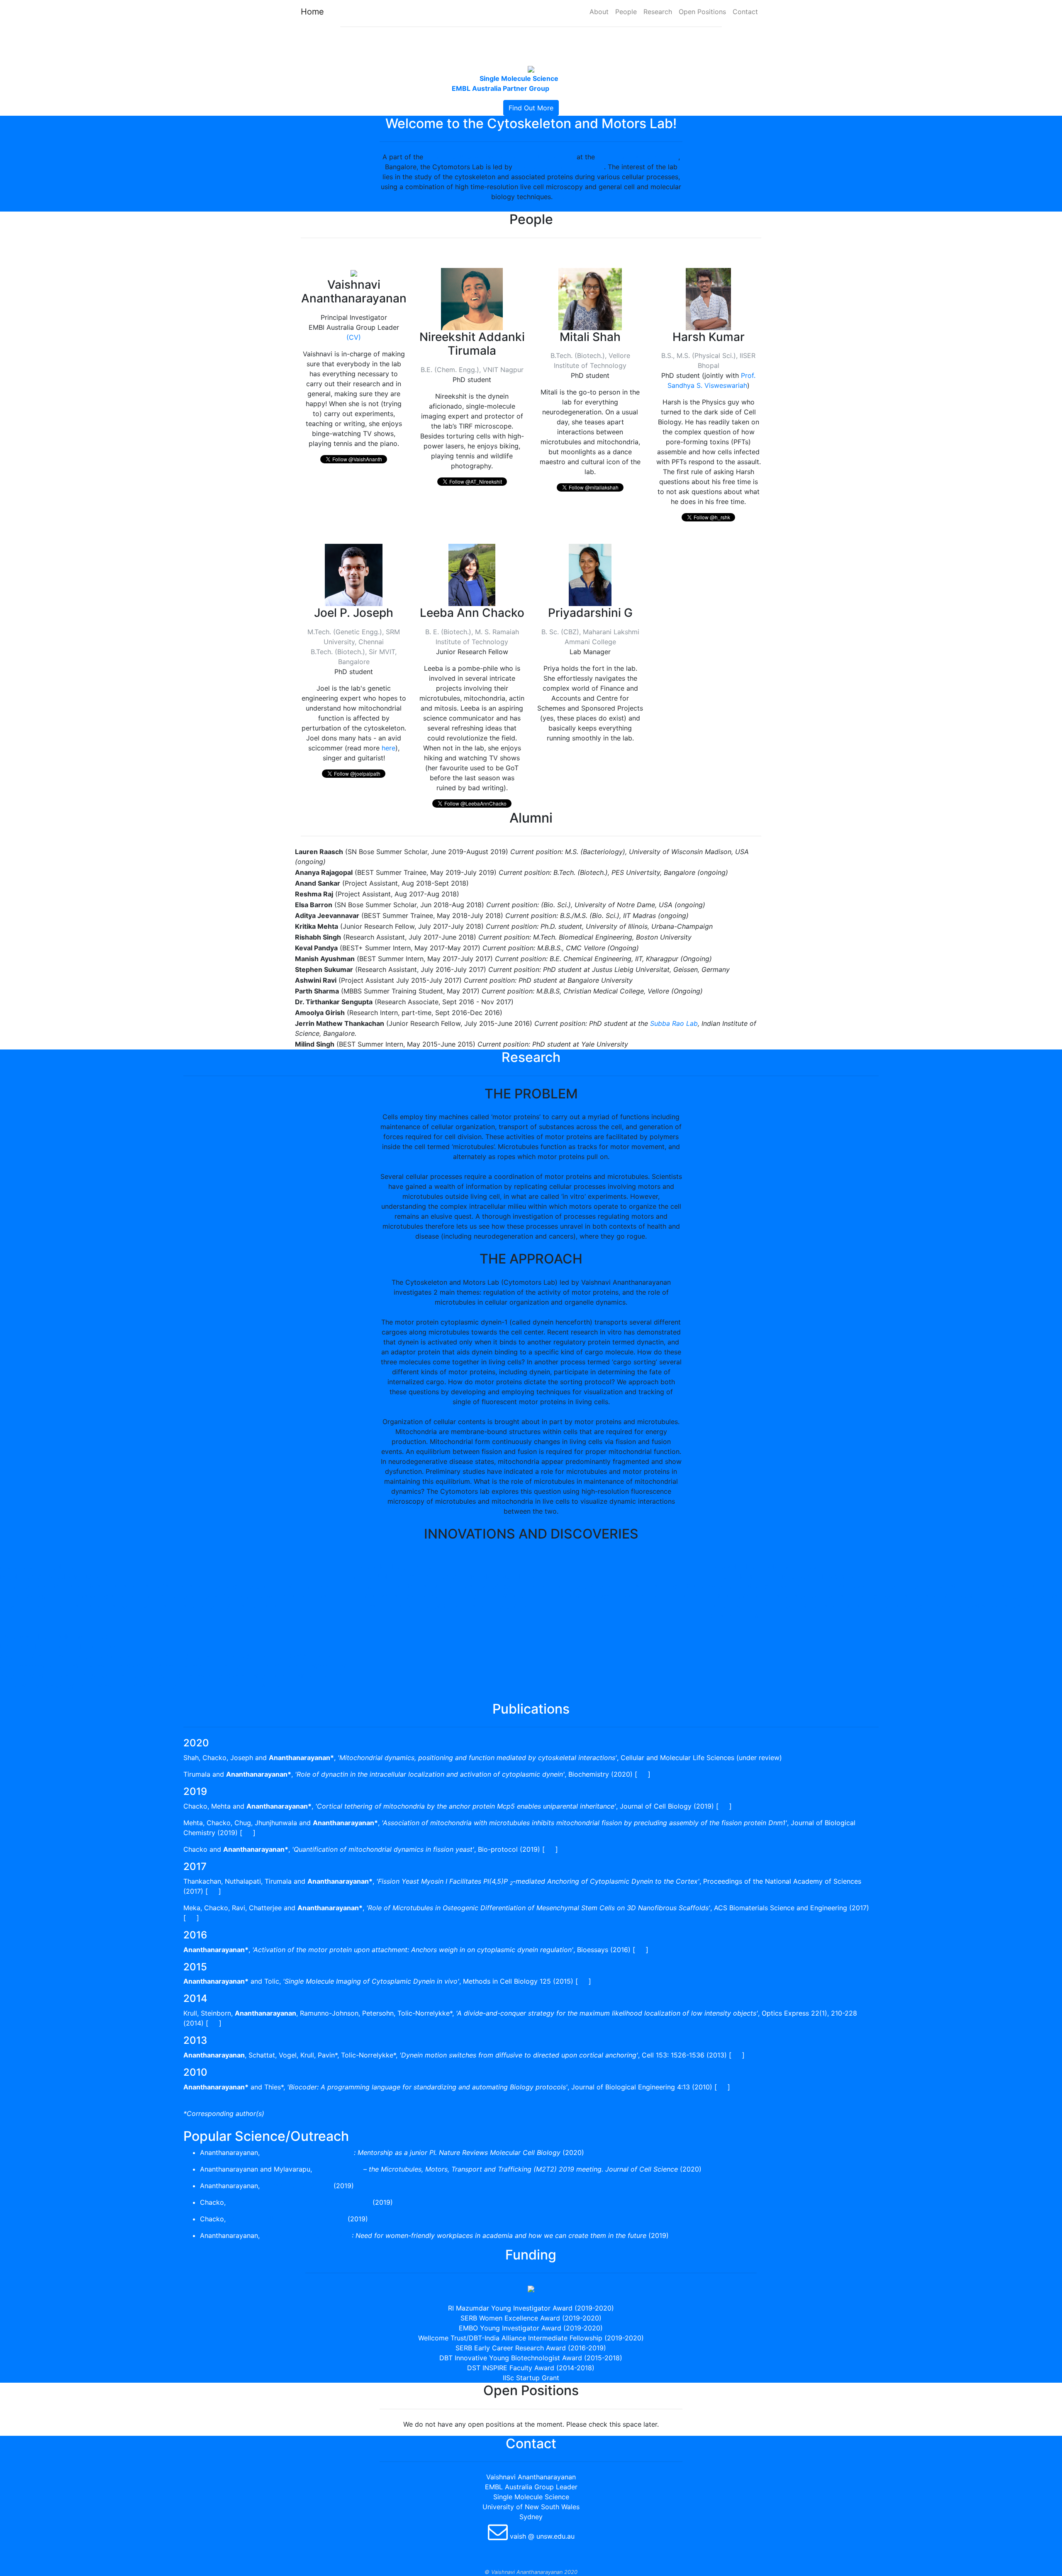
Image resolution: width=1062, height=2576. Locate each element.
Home (312, 12)
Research (658, 12)
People (626, 12)
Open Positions (702, 12)
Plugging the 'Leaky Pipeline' (307, 2235)
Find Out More (531, 108)
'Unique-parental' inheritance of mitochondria (299, 2202)
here (389, 748)
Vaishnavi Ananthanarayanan (559, 167)
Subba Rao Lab (674, 1023)
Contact (745, 12)
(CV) (354, 337)
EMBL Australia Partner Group (501, 88)
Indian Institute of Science (638, 157)
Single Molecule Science (519, 78)
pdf (643, 1774)
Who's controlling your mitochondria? (287, 2219)
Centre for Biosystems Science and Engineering (500, 157)
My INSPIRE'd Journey (297, 2186)
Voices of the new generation (308, 2152)
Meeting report (338, 2169)
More (563, 197)
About (599, 12)
